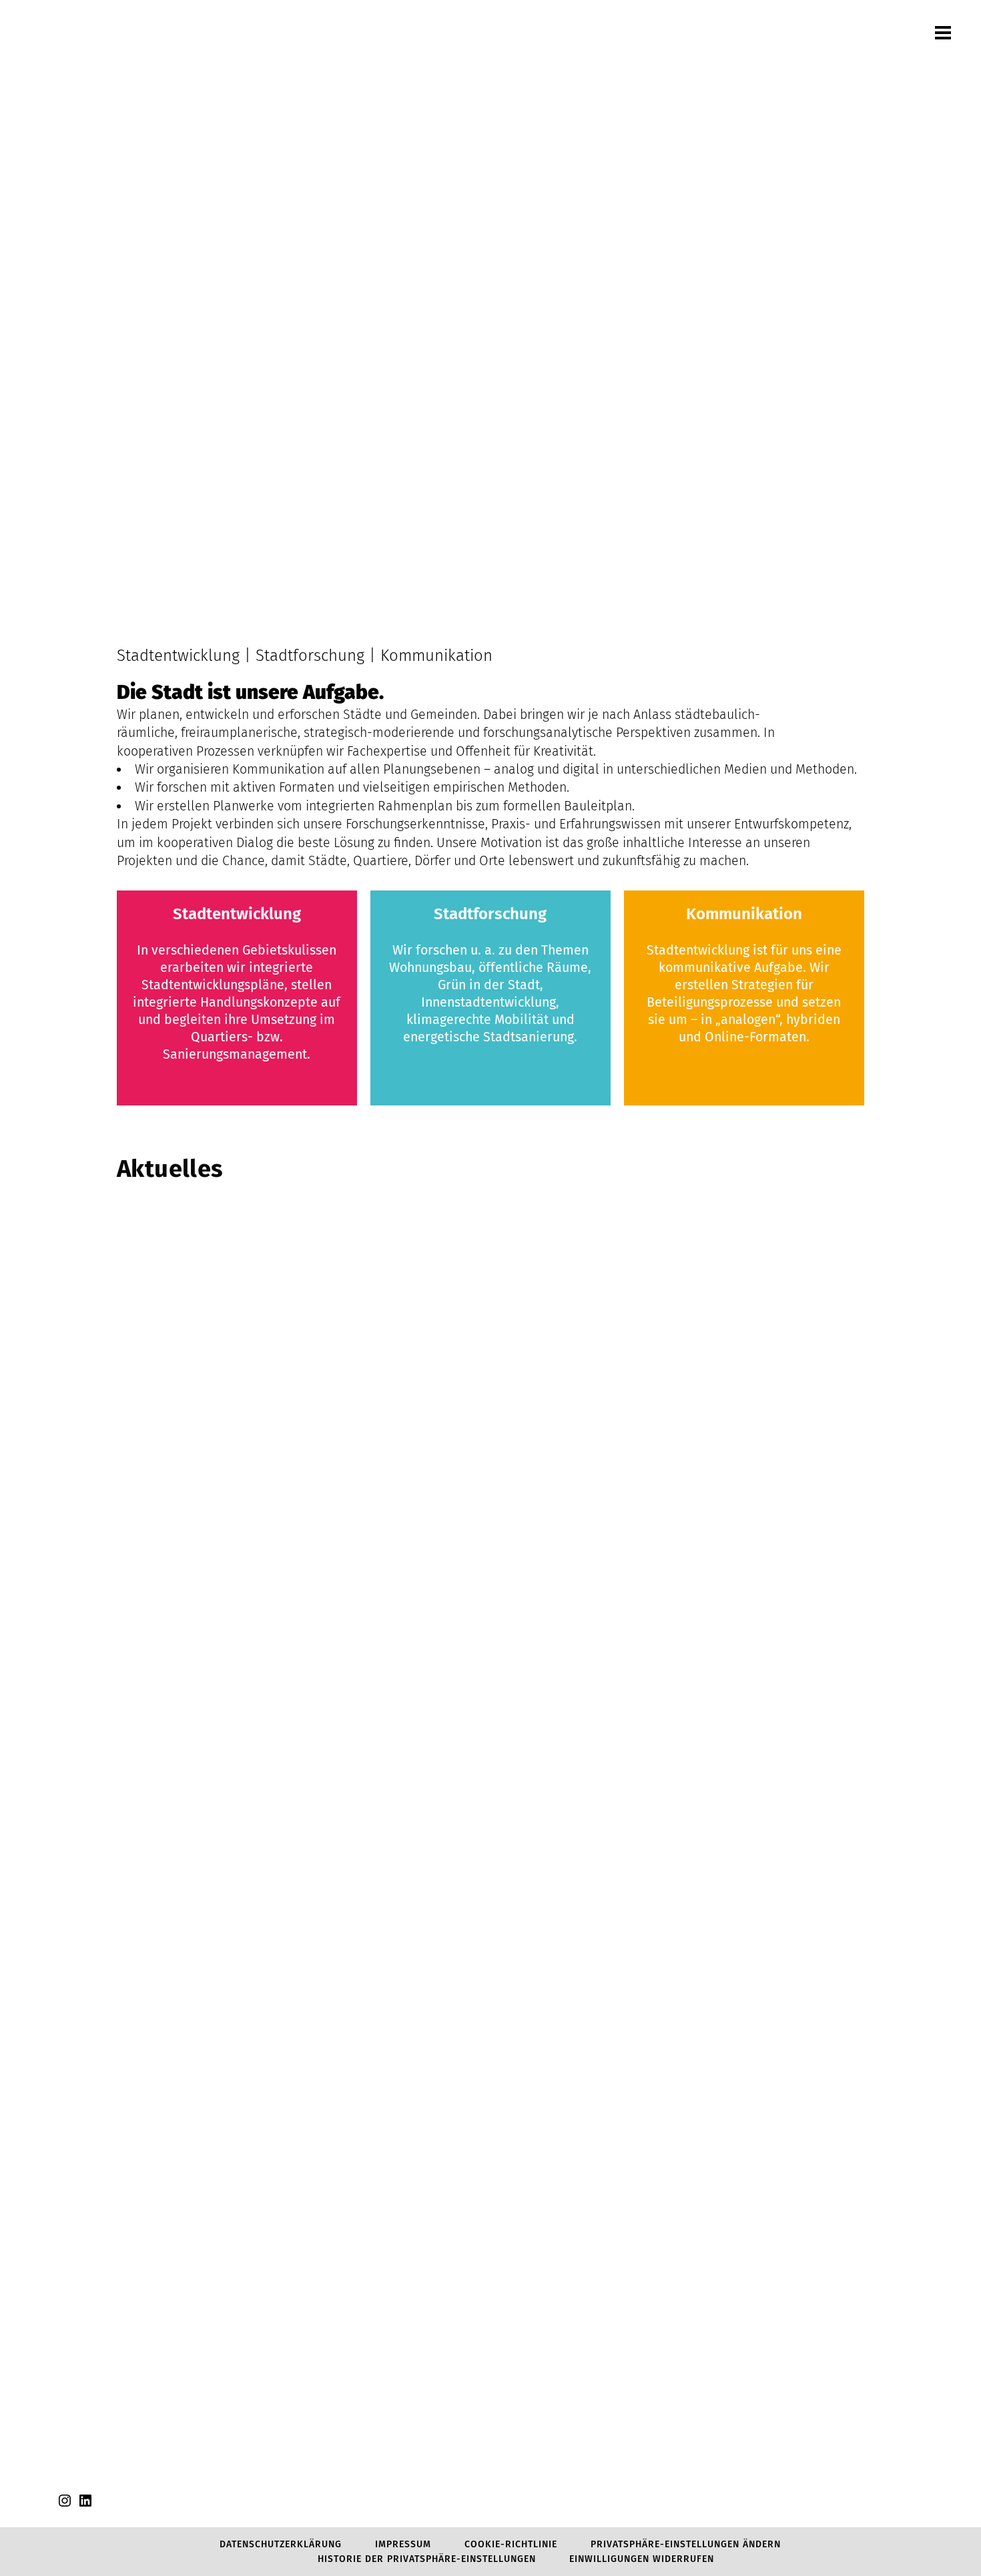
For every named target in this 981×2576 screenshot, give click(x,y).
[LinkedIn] (85, 2506)
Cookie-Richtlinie (511, 2544)
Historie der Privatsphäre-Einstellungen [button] (427, 2559)
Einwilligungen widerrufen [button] (642, 2559)
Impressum (403, 2544)
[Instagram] (65, 2506)
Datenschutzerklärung (281, 2544)
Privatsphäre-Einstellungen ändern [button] (686, 2544)
